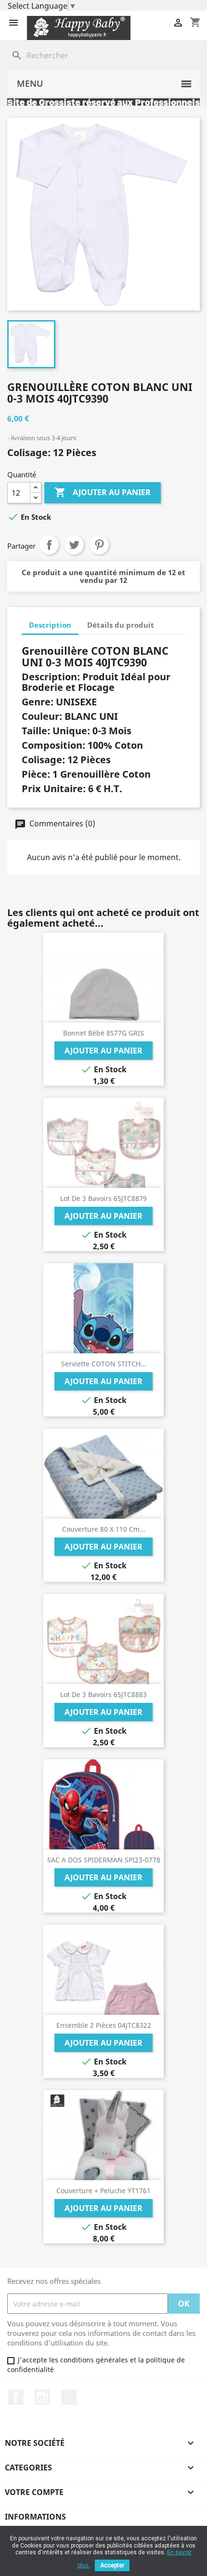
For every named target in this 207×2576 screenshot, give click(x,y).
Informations (35, 2517)
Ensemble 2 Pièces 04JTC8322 (104, 2025)
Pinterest (99, 545)
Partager (49, 545)
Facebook (16, 2397)
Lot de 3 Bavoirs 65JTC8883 (103, 1694)
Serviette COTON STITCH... (104, 1364)
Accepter (112, 2565)
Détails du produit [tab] (121, 625)
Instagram (42, 2397)
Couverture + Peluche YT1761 (103, 2191)
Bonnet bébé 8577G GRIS (103, 1033)
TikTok (69, 2397)
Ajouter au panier (103, 492)
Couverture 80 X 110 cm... (104, 1529)
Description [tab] (50, 625)
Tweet (74, 545)
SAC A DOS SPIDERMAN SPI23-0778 (104, 1860)
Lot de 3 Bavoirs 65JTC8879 (103, 1198)
